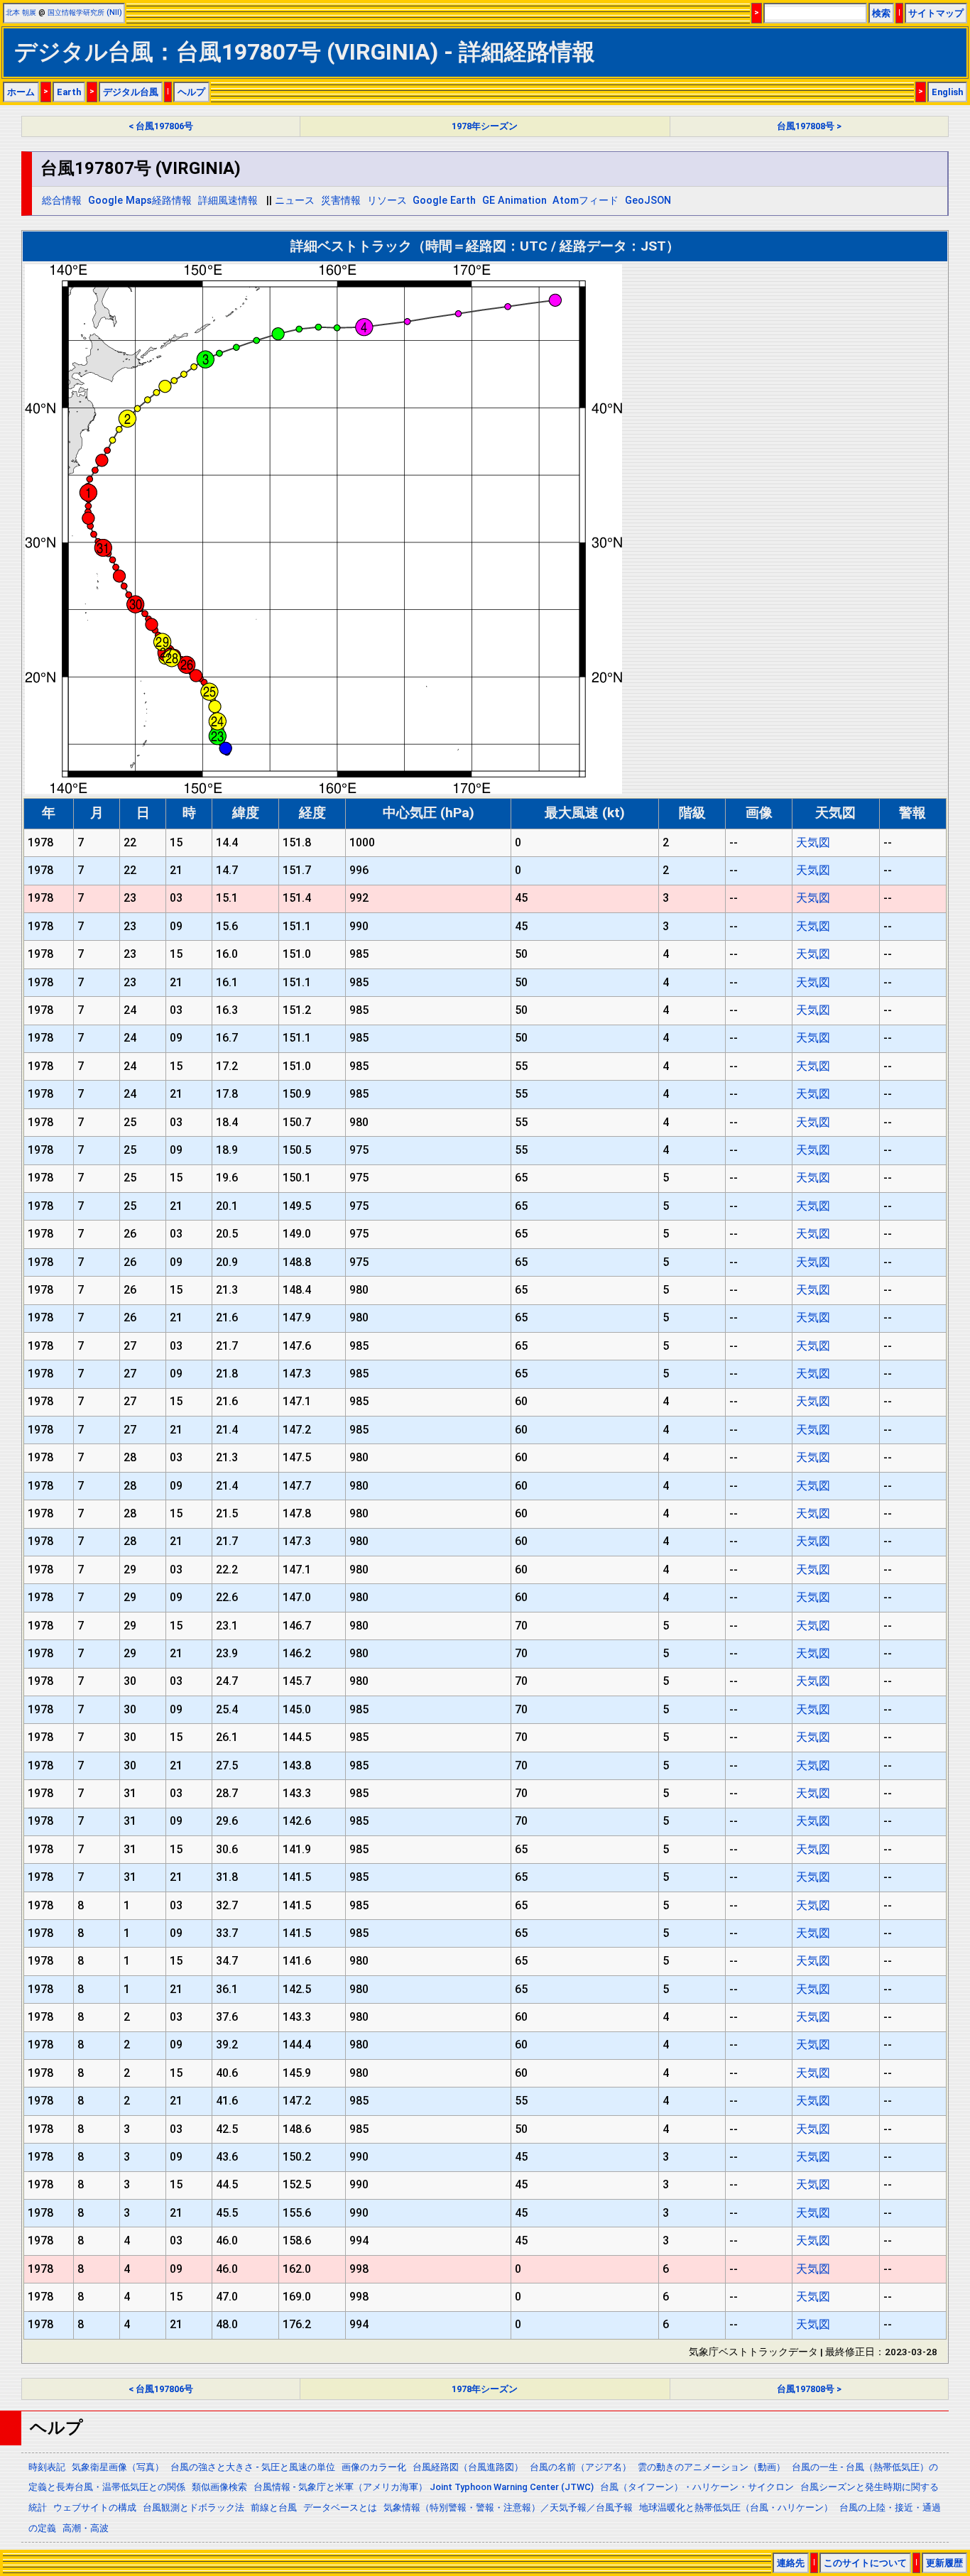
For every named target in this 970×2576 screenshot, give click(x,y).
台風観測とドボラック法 (194, 2507)
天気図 (813, 842)
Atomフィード (585, 201)
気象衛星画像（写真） (118, 2467)
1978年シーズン (485, 126)
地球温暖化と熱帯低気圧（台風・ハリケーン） (736, 2507)
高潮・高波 (86, 2528)
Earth (69, 92)
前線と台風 (274, 2507)
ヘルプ (191, 92)
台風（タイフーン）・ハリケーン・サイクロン (697, 2487)
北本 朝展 (21, 12)
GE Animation (514, 201)
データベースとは (340, 2507)
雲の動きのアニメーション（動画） (712, 2467)
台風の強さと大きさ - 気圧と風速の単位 (253, 2467)
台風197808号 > (809, 126)
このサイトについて (865, 2563)
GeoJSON (648, 201)
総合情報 (62, 201)
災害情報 (341, 201)
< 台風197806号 (161, 126)
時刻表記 (47, 2467)
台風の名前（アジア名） (581, 2467)
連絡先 (791, 2563)
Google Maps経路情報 (140, 201)
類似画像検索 (219, 2487)
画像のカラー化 (374, 2467)
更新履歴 (944, 2563)
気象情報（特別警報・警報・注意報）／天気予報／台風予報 (508, 2507)
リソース (387, 201)
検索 (881, 13)
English (947, 92)
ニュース (295, 201)
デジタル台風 (131, 92)
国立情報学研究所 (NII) (85, 12)
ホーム (21, 92)
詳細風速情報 (228, 201)
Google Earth (444, 201)
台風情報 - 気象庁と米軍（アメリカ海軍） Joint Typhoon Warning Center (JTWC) (424, 2487)
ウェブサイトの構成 (95, 2507)
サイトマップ (936, 13)
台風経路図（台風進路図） (468, 2467)
